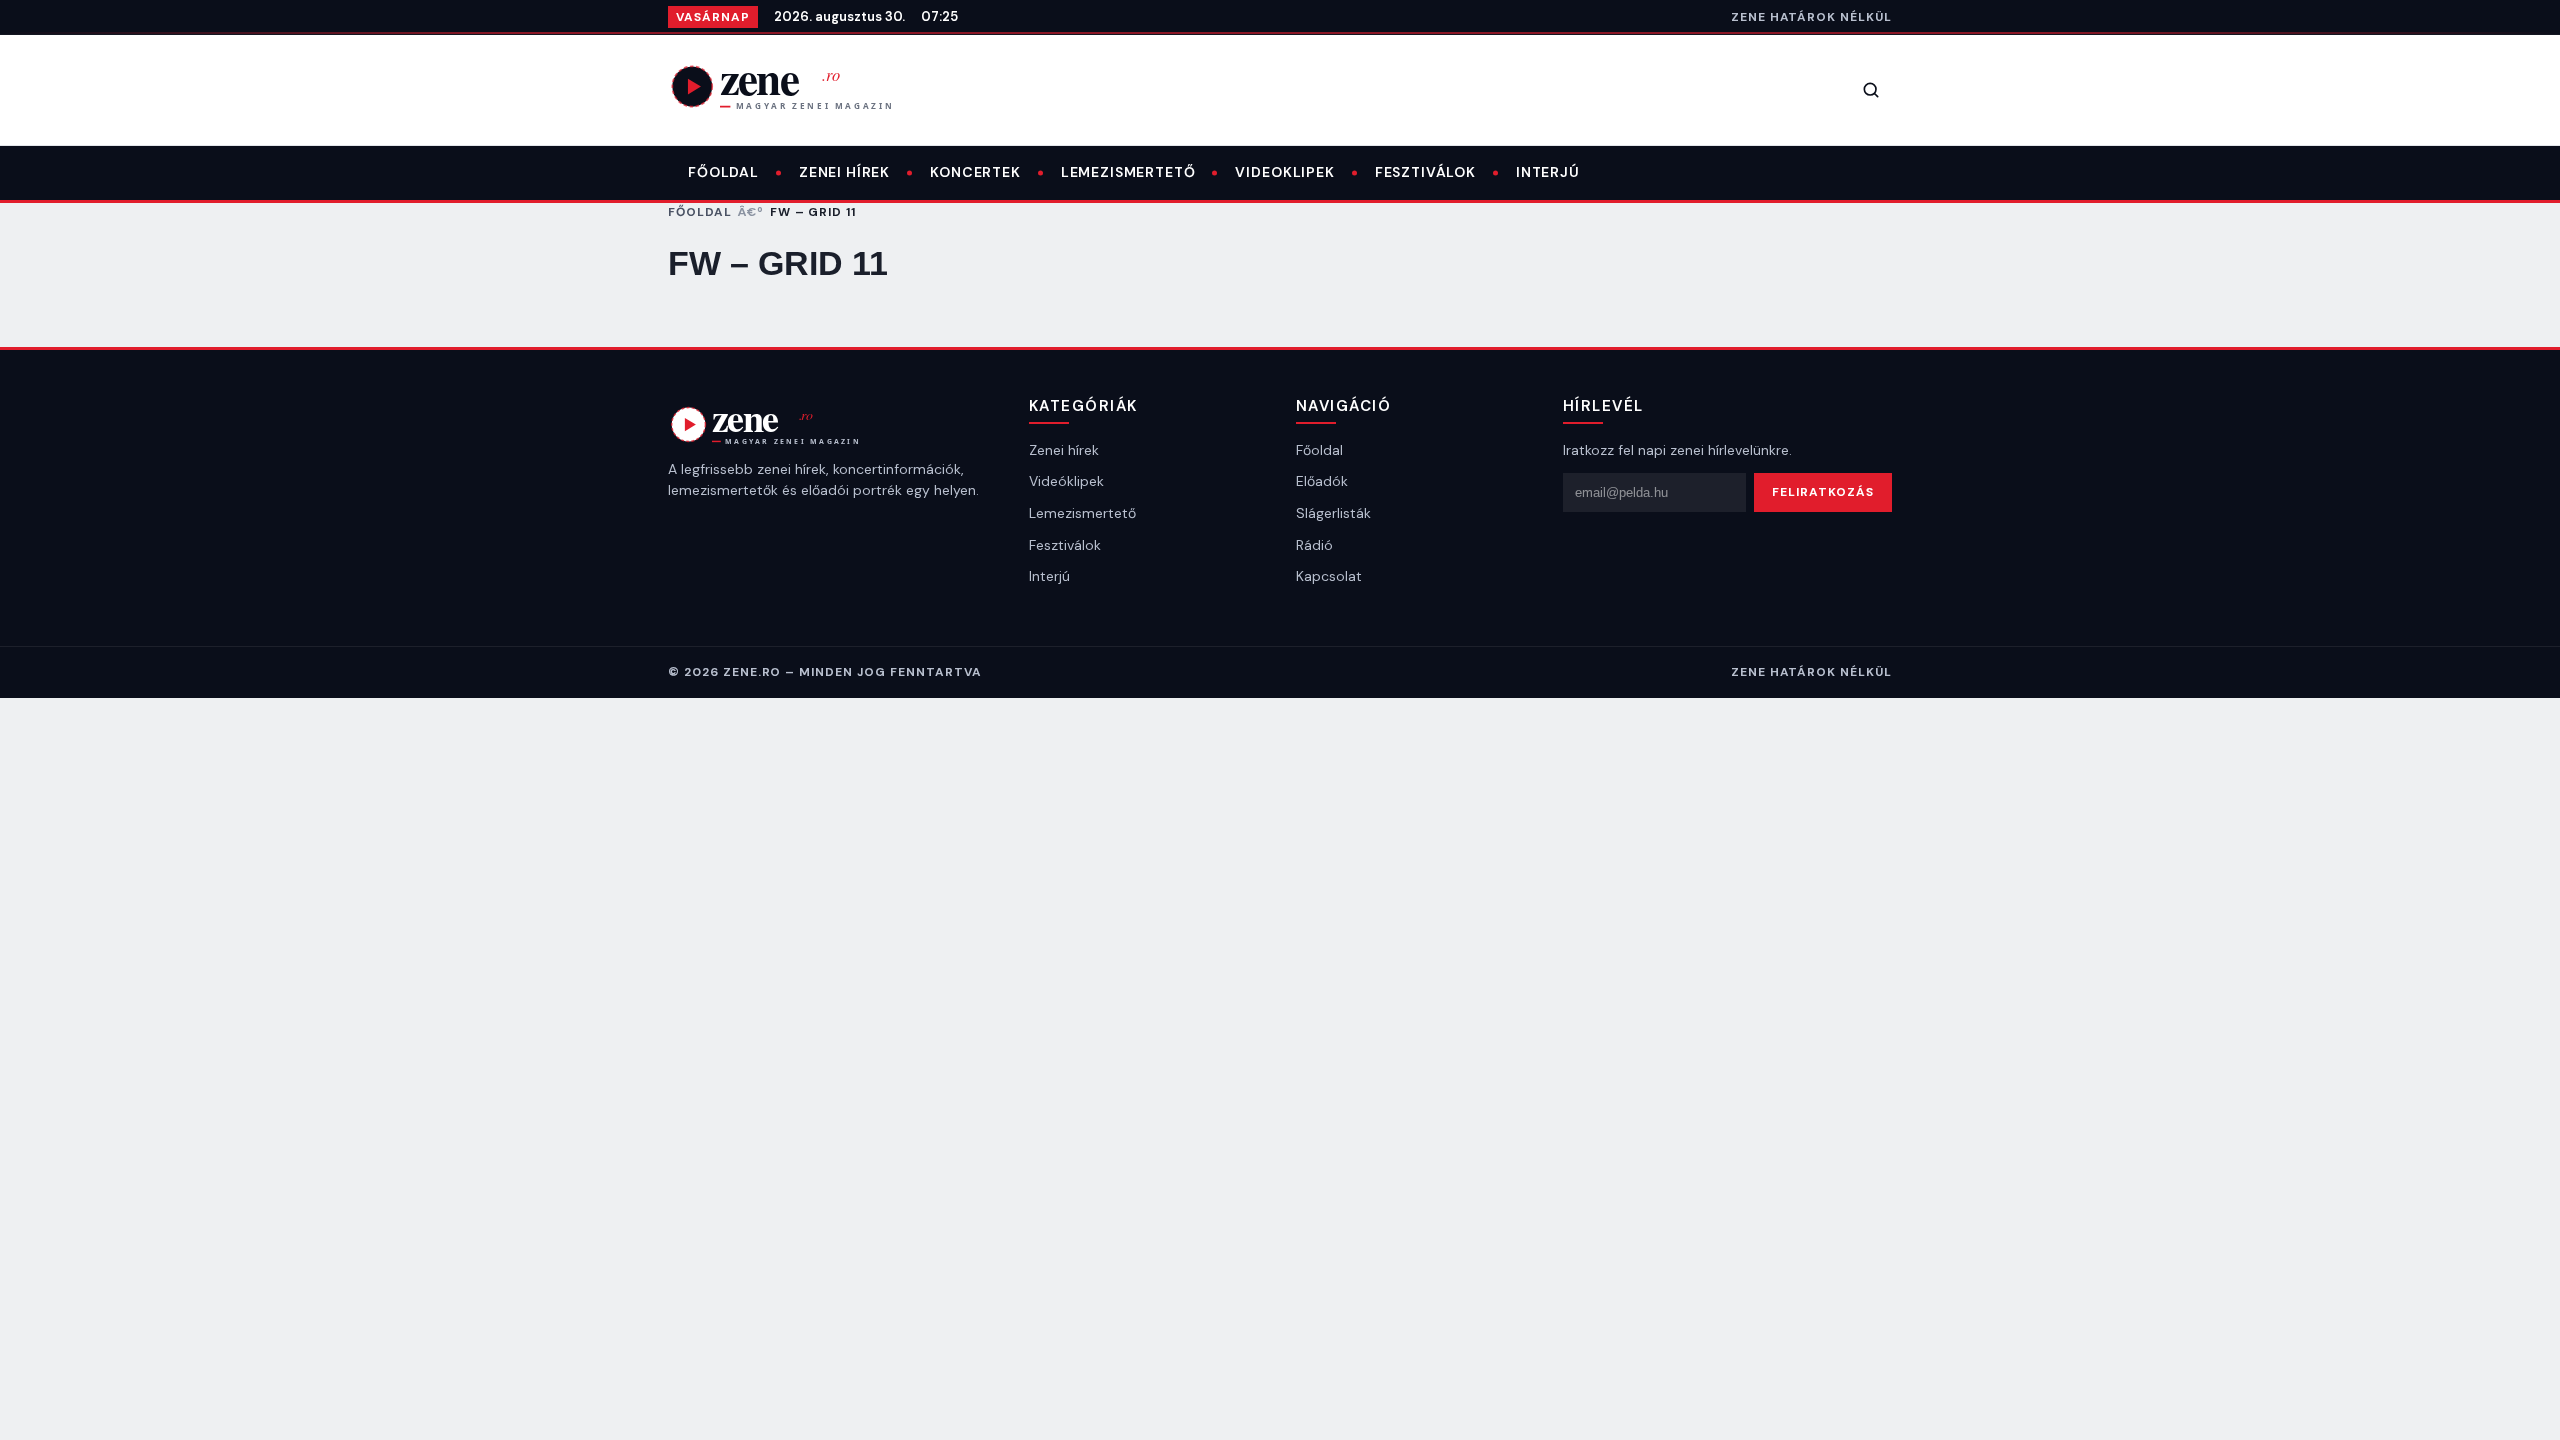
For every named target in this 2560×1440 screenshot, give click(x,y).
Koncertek (975, 172)
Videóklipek (1066, 481)
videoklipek (1284, 172)
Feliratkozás (1823, 492)
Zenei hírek (844, 172)
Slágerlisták (1333, 513)
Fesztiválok (1425, 172)
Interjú (1548, 172)
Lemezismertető (1128, 172)
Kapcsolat (1329, 576)
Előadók (1322, 481)
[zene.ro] (798, 86)
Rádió (1314, 545)
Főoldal (723, 172)
